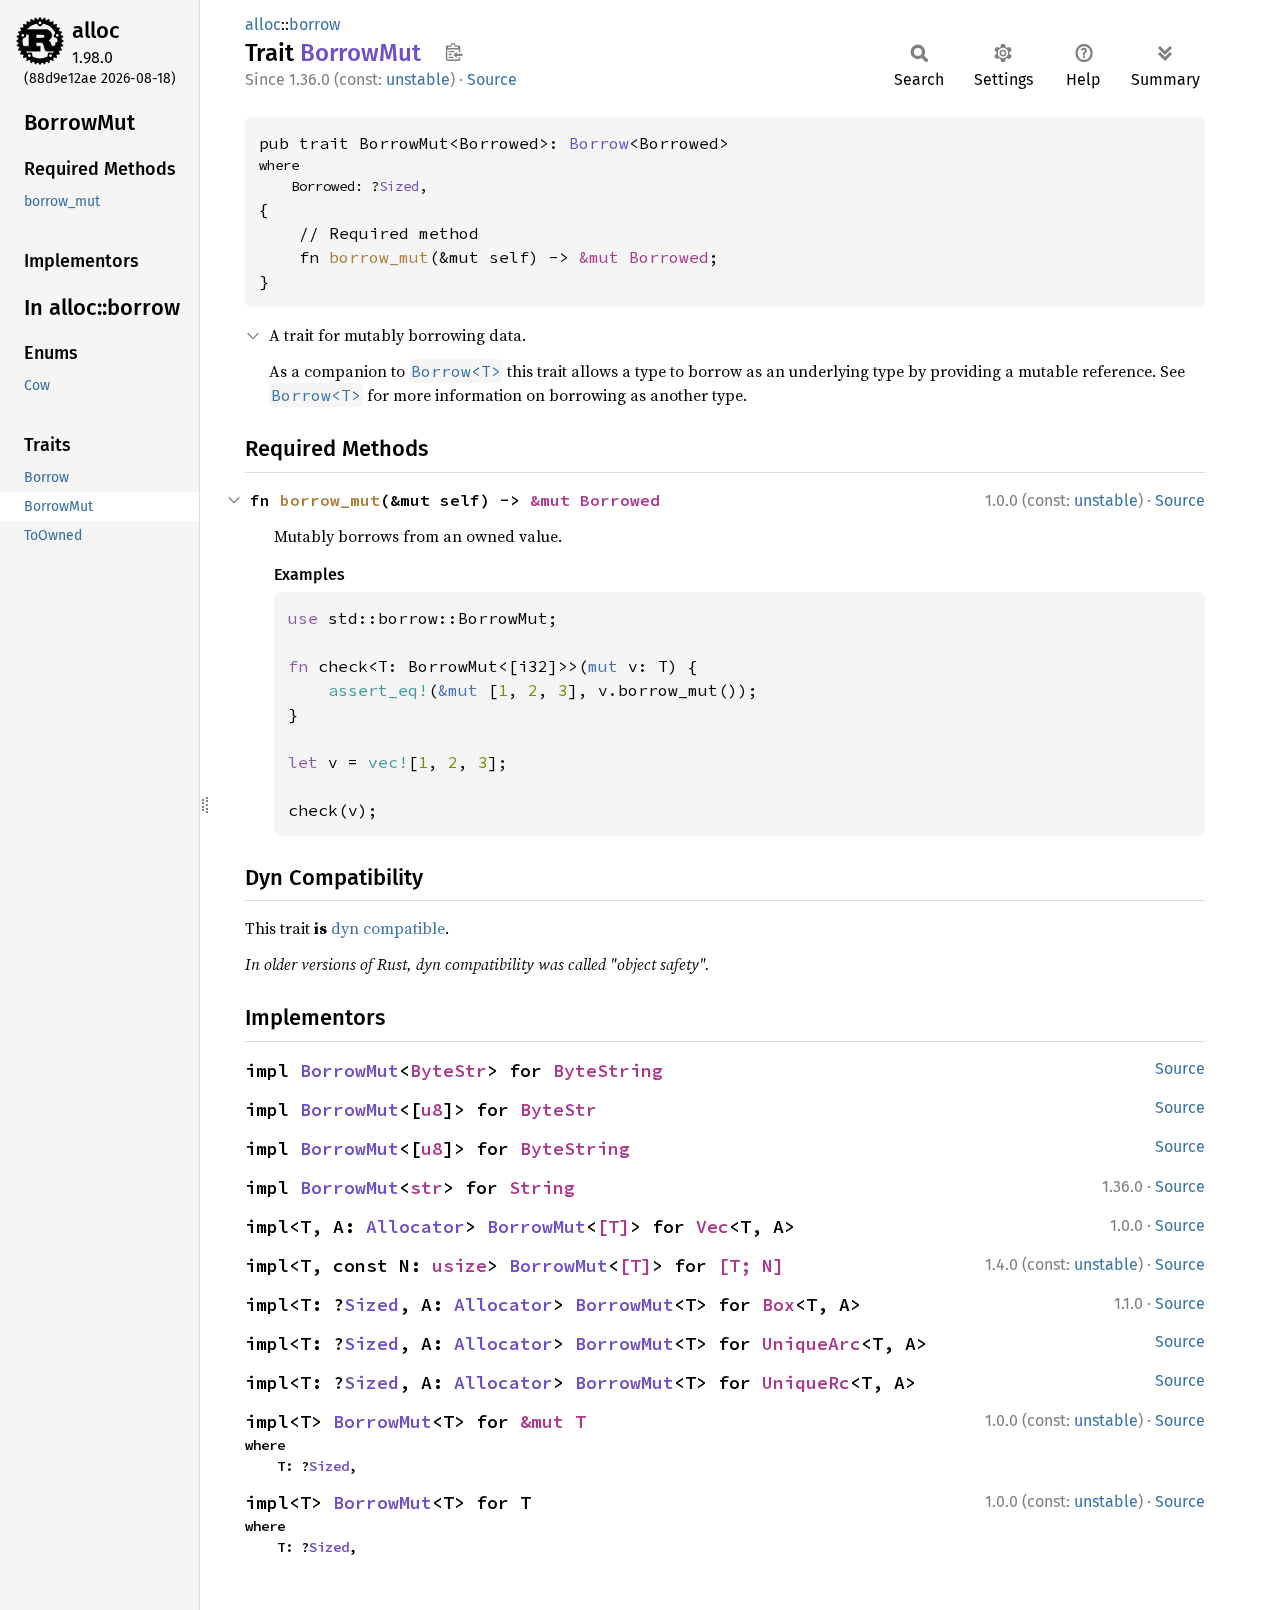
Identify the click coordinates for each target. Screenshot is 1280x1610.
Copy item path (453, 52)
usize (459, 1265)
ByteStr (448, 1070)
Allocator (415, 1226)
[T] (613, 1226)
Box (778, 1304)
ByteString (608, 1070)
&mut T (553, 1421)
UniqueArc (811, 1343)
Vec (712, 1226)
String (542, 1187)
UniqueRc (806, 1382)
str (426, 1187)
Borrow (599, 143)
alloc (96, 30)
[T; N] (751, 1265)
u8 (432, 1109)
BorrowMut (349, 1070)
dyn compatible (388, 928)
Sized (399, 186)
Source (492, 79)
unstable (418, 79)
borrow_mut (379, 257)
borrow (314, 24)
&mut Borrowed (644, 257)
